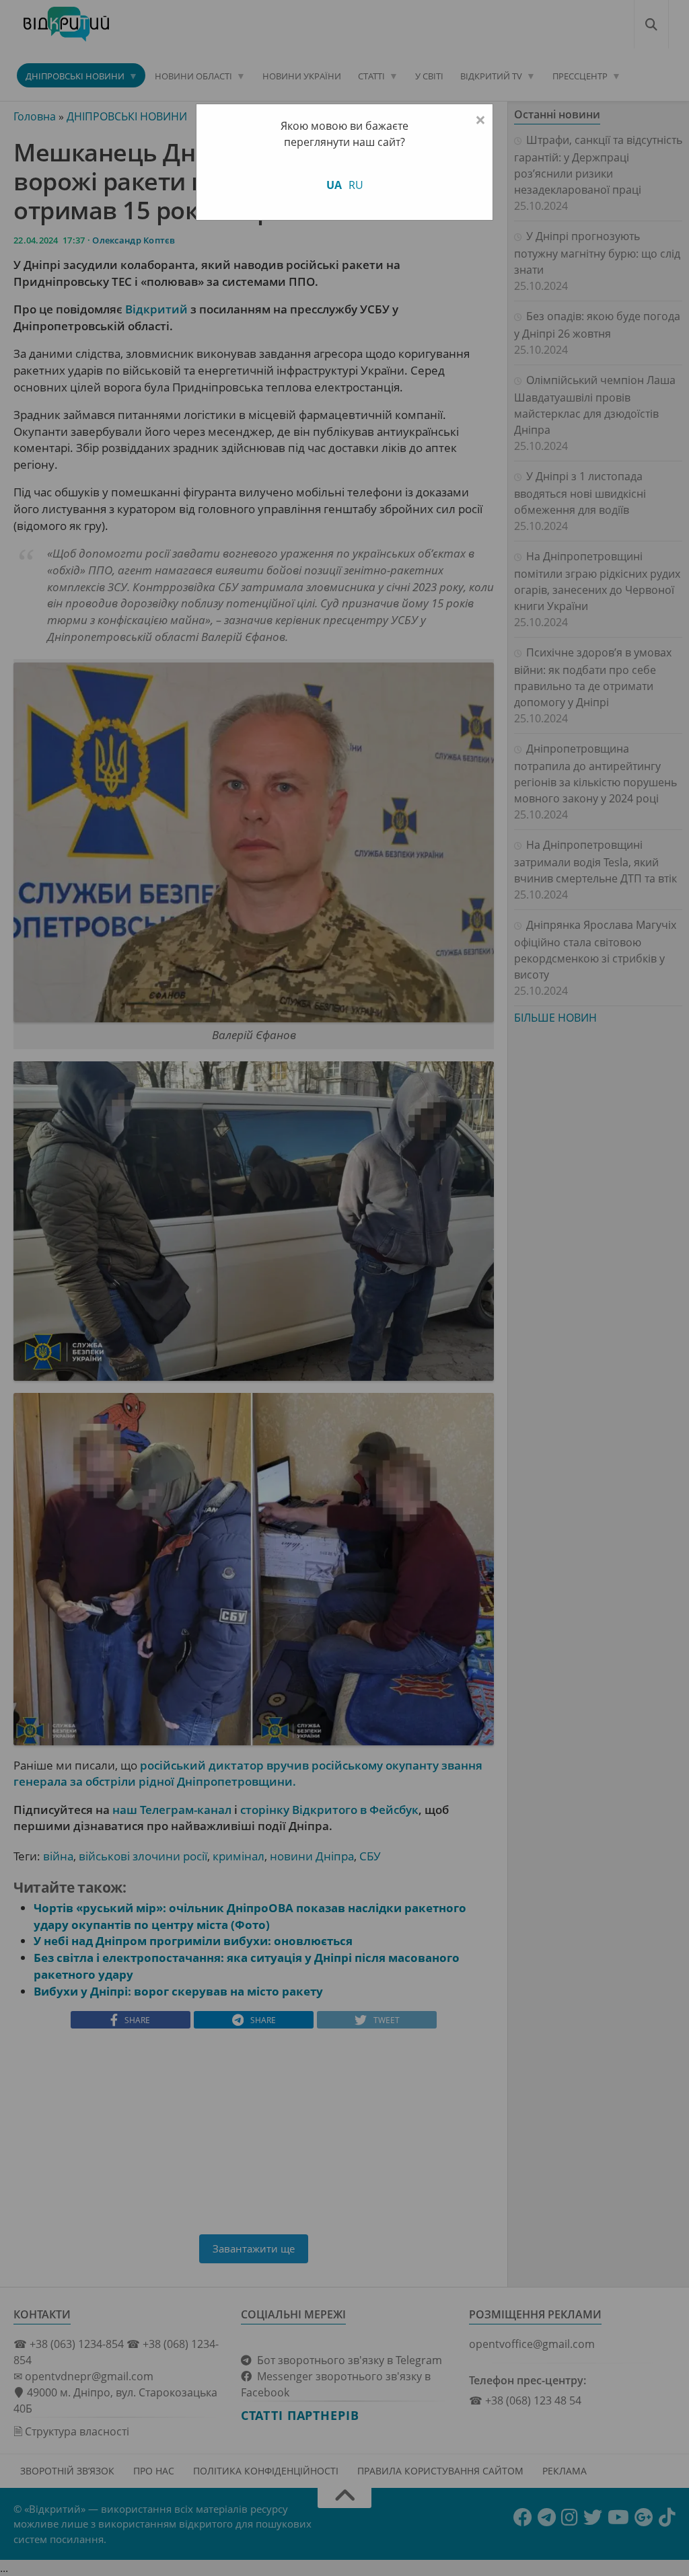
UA (334, 185)
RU (356, 185)
